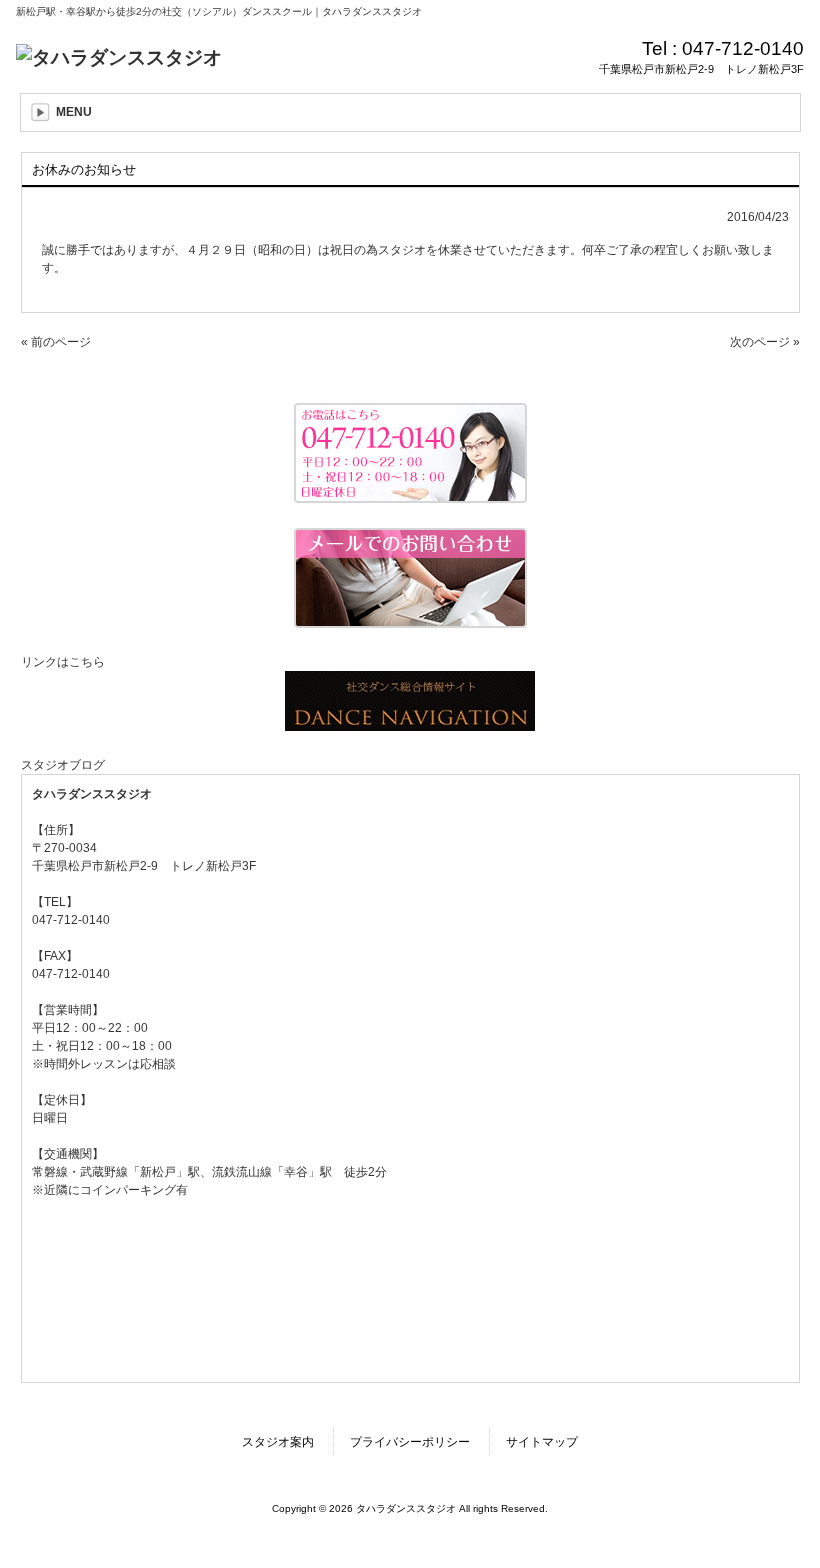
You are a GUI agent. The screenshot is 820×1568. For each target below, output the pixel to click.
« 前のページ (56, 342)
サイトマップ (542, 1442)
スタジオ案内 (278, 1442)
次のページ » (765, 342)
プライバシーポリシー (410, 1442)
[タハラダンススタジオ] (119, 57)
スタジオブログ (63, 765)
